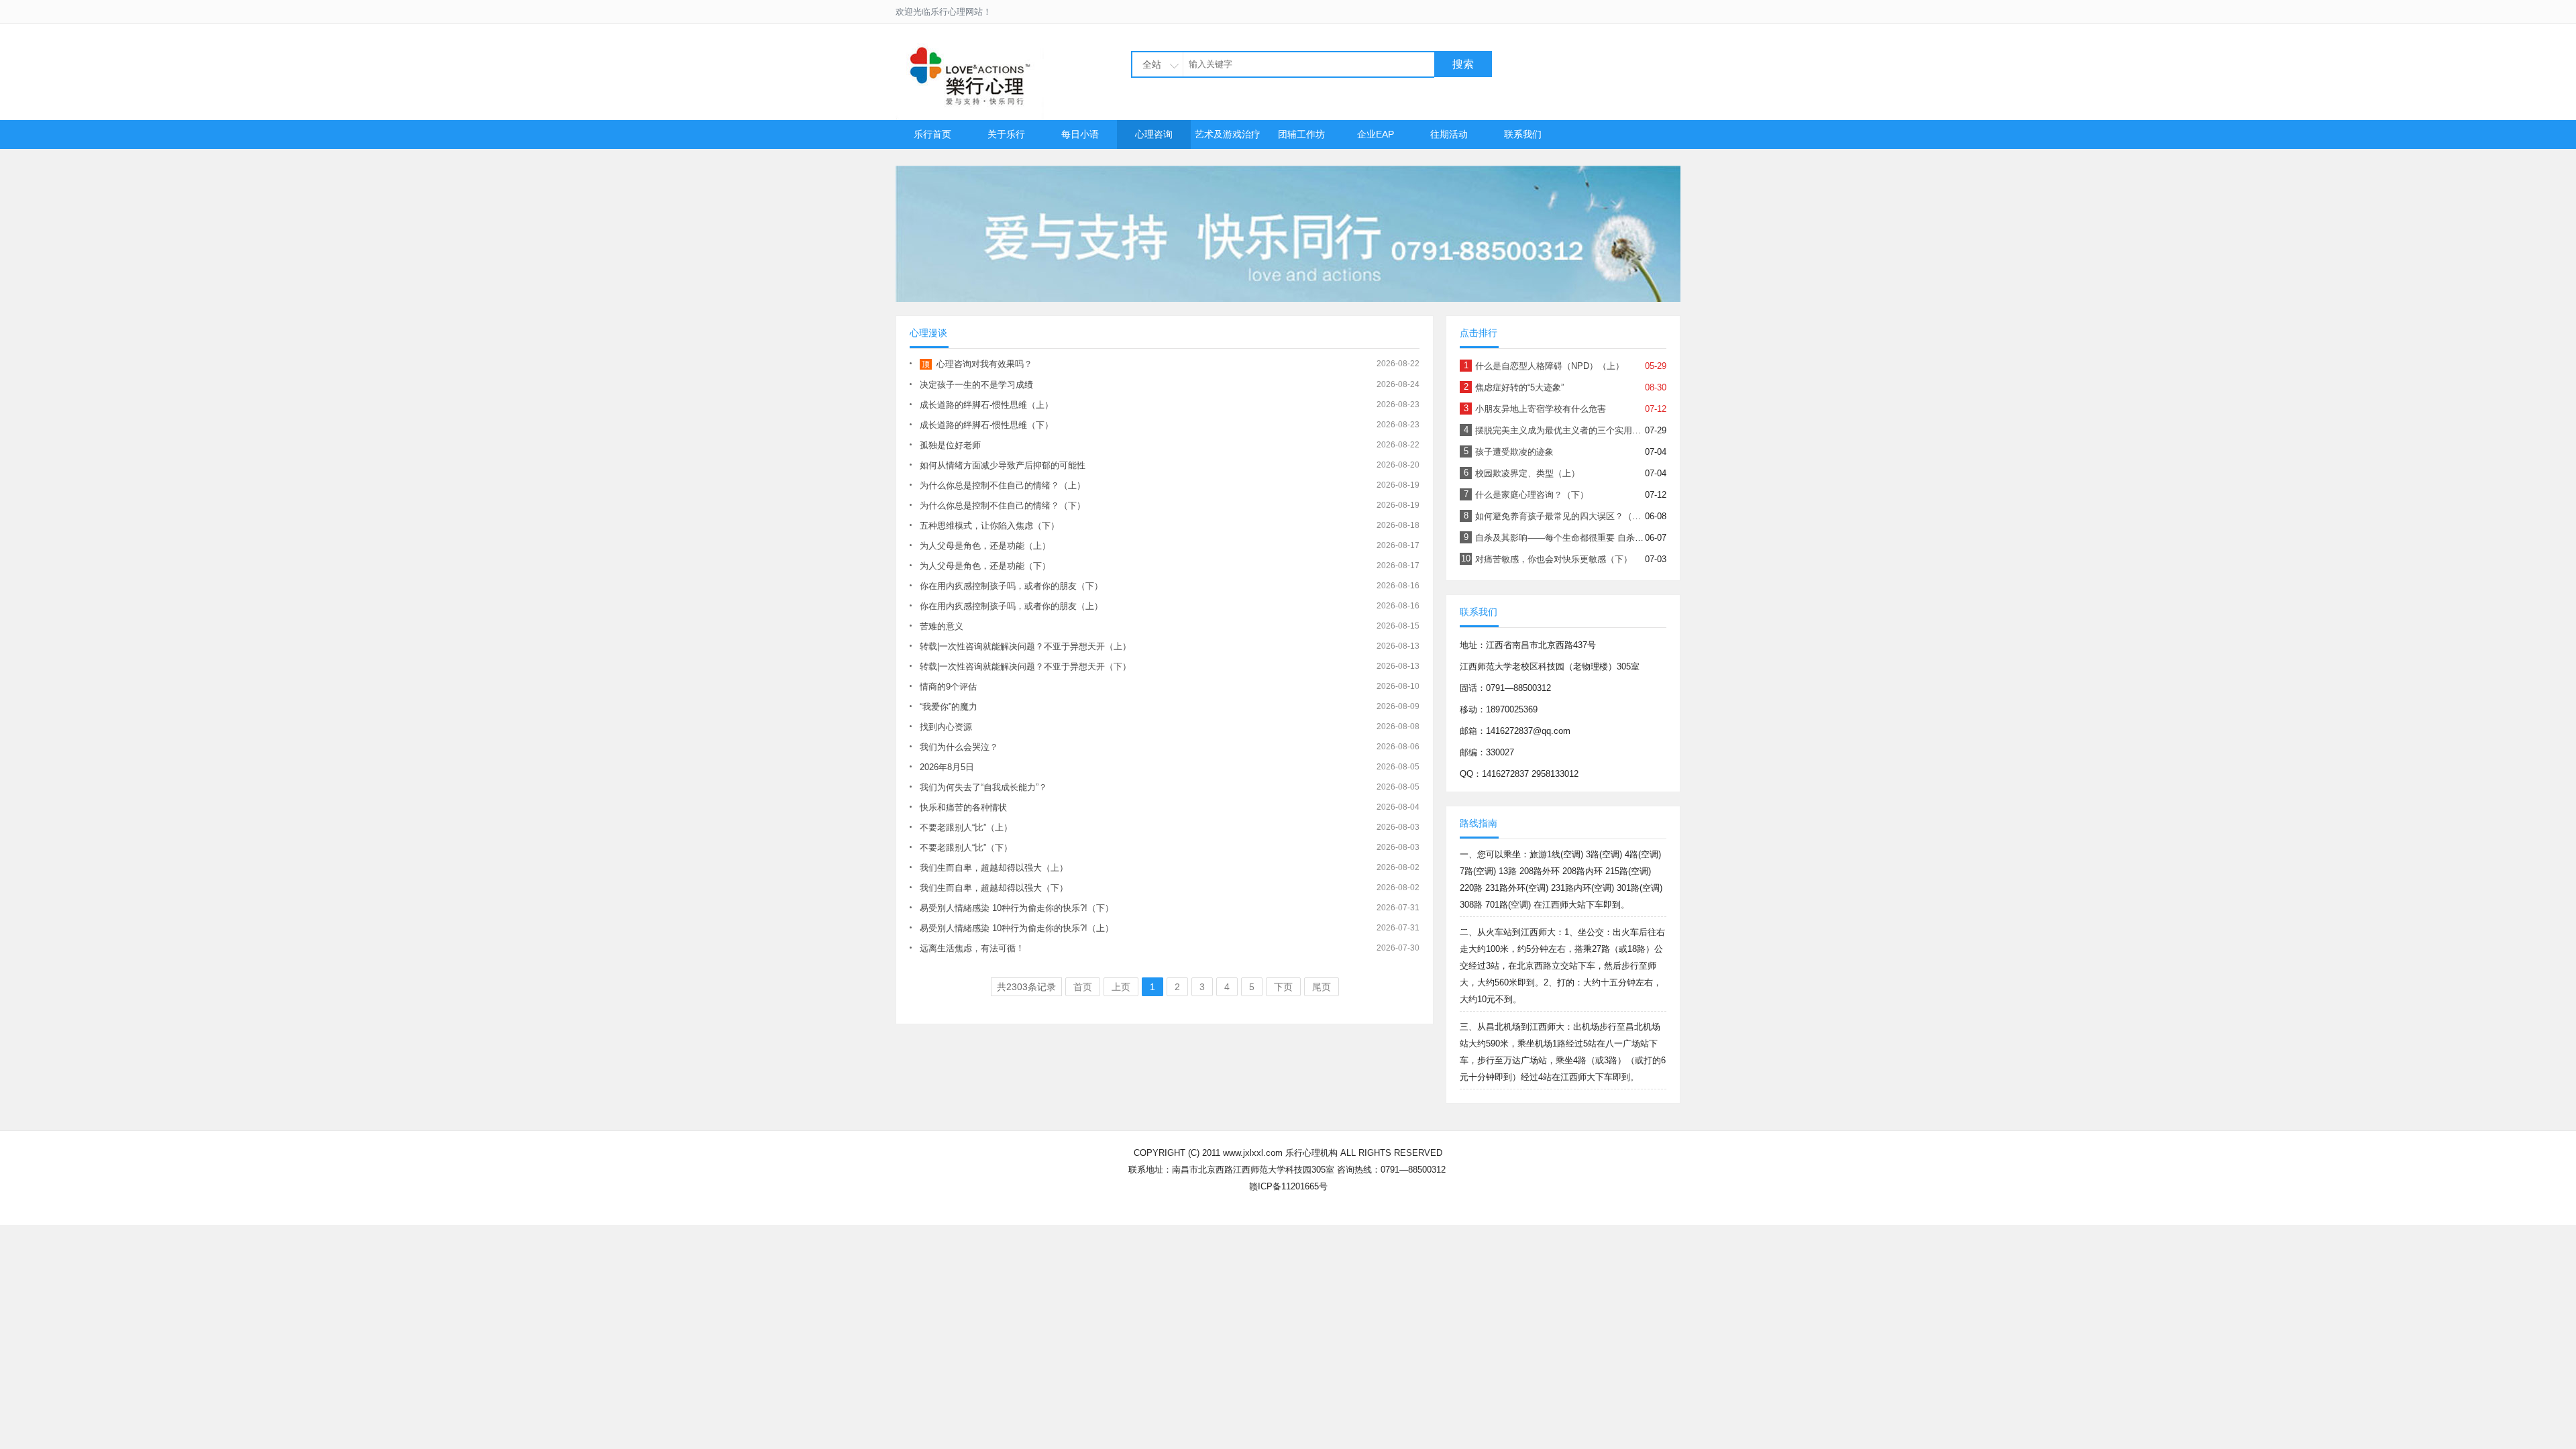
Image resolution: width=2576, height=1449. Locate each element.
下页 (1283, 987)
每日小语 (1080, 134)
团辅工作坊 (1301, 134)
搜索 (1463, 64)
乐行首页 (932, 134)
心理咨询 (1154, 134)
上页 (1121, 987)
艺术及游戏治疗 (1228, 134)
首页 (1083, 987)
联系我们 (1523, 134)
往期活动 (1449, 134)
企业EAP (1376, 134)
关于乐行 (1006, 134)
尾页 (1322, 987)
